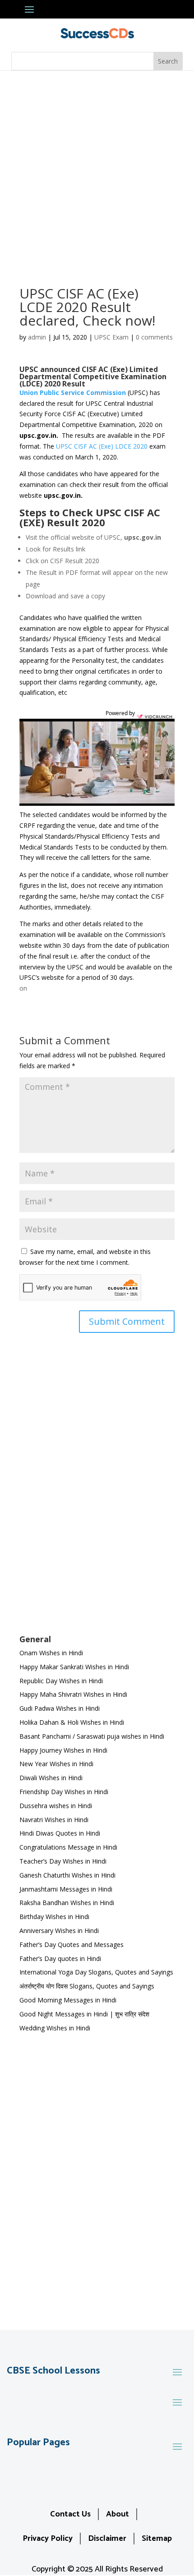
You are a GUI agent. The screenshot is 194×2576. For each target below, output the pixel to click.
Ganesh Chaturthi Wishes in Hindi (67, 1875)
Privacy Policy (48, 2539)
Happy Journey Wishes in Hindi (63, 1750)
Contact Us (70, 2514)
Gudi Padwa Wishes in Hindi (60, 1708)
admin (37, 337)
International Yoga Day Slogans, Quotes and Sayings (96, 1972)
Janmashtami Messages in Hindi (66, 1889)
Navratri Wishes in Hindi (54, 1820)
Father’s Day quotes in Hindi (60, 1958)
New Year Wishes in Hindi (56, 1764)
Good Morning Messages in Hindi (68, 2000)
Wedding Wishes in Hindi (55, 2028)
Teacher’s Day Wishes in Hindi (63, 1861)
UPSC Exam (111, 337)
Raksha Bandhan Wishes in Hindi (67, 1903)
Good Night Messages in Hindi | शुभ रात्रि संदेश (84, 2014)
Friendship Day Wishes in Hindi (64, 1792)
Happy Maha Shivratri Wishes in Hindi (73, 1694)
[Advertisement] (97, 172)
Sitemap (157, 2539)
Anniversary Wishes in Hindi (59, 1931)
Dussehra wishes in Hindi (56, 1806)
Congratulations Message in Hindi (68, 1847)
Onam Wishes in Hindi (51, 1653)
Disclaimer (107, 2539)
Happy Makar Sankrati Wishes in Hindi (74, 1667)
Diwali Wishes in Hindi (51, 1778)
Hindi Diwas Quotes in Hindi (61, 1833)
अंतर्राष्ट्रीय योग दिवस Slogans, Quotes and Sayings (87, 1986)
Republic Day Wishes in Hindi (61, 1681)
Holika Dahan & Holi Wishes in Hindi (72, 1722)
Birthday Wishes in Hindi (54, 1917)
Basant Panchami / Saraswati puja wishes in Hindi (92, 1736)
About (118, 2514)
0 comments (154, 337)
